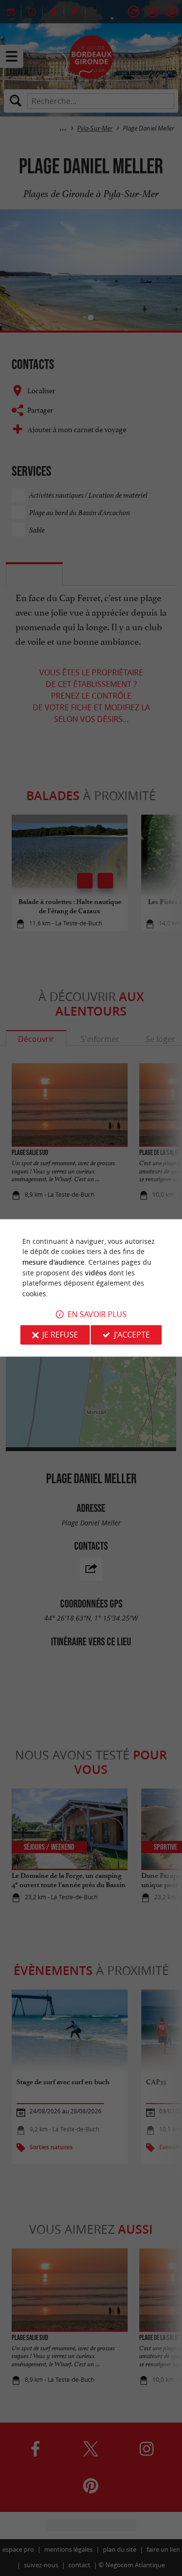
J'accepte (132, 1335)
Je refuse (60, 1335)
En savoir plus (97, 1315)
